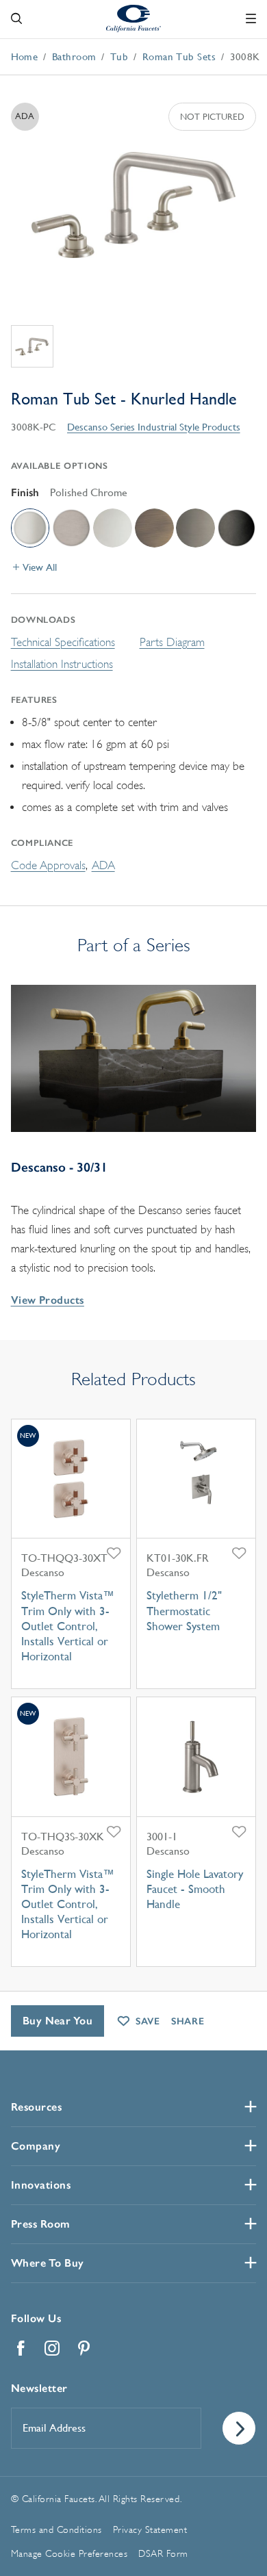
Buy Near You (58, 2021)
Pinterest (84, 2348)
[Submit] (239, 2428)
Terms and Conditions (56, 2529)
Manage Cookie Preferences (69, 2553)
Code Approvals (48, 865)
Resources (37, 2107)
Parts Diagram (172, 642)
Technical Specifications (63, 642)
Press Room (41, 2224)
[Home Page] (133, 18)
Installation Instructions (62, 664)
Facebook (21, 2348)
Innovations (41, 2185)
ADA (103, 865)
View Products (48, 1300)
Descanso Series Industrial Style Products (154, 427)
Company (36, 2146)
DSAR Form (163, 2553)
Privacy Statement (150, 2529)
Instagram (53, 2348)
